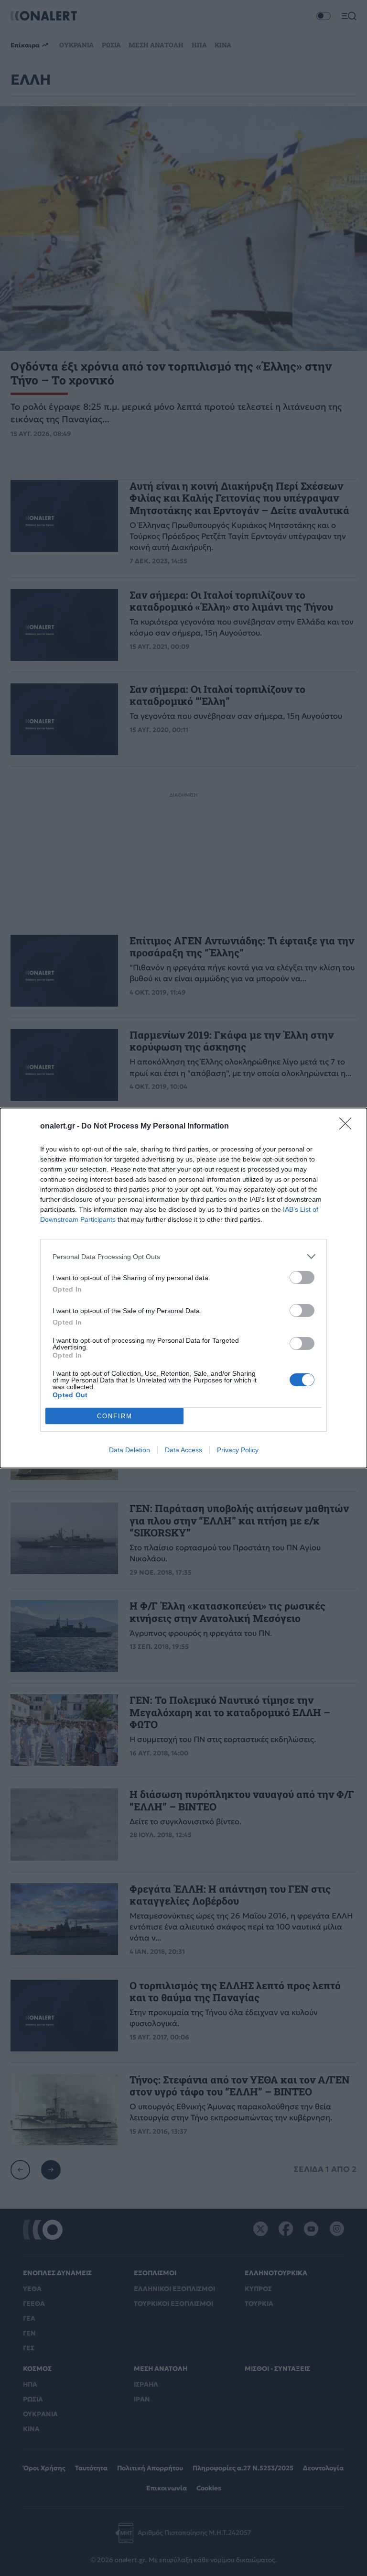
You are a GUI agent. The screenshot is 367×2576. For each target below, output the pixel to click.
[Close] (348, 1127)
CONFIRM (115, 1416)
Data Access (183, 1450)
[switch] (302, 1277)
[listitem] (183, 1256)
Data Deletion (130, 1450)
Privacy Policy (238, 1450)
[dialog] (183, 1288)
